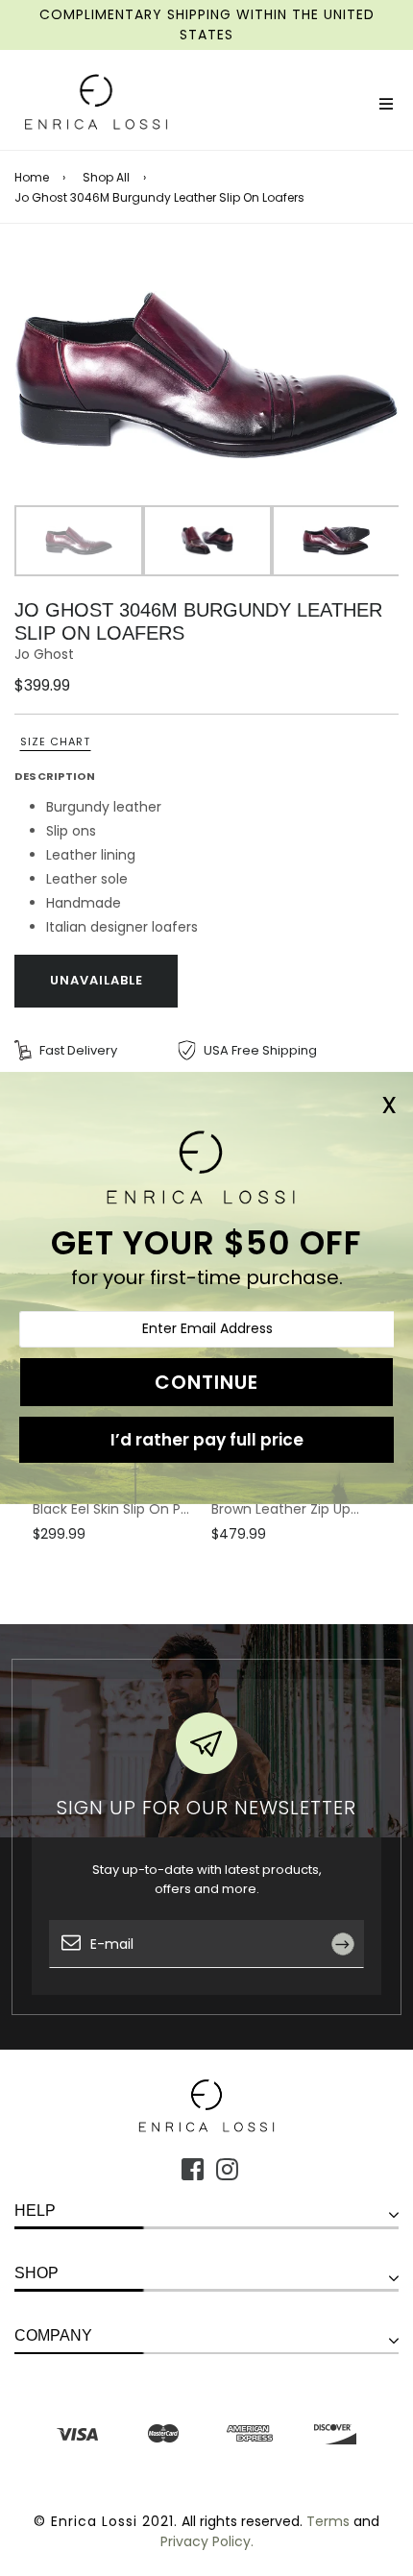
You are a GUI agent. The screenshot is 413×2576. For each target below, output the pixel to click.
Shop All (106, 178)
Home (32, 178)
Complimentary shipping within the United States (207, 24)
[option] (206, 375)
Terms (328, 2521)
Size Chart (55, 741)
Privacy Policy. (207, 2541)
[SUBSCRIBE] (350, 1986)
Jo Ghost (44, 654)
